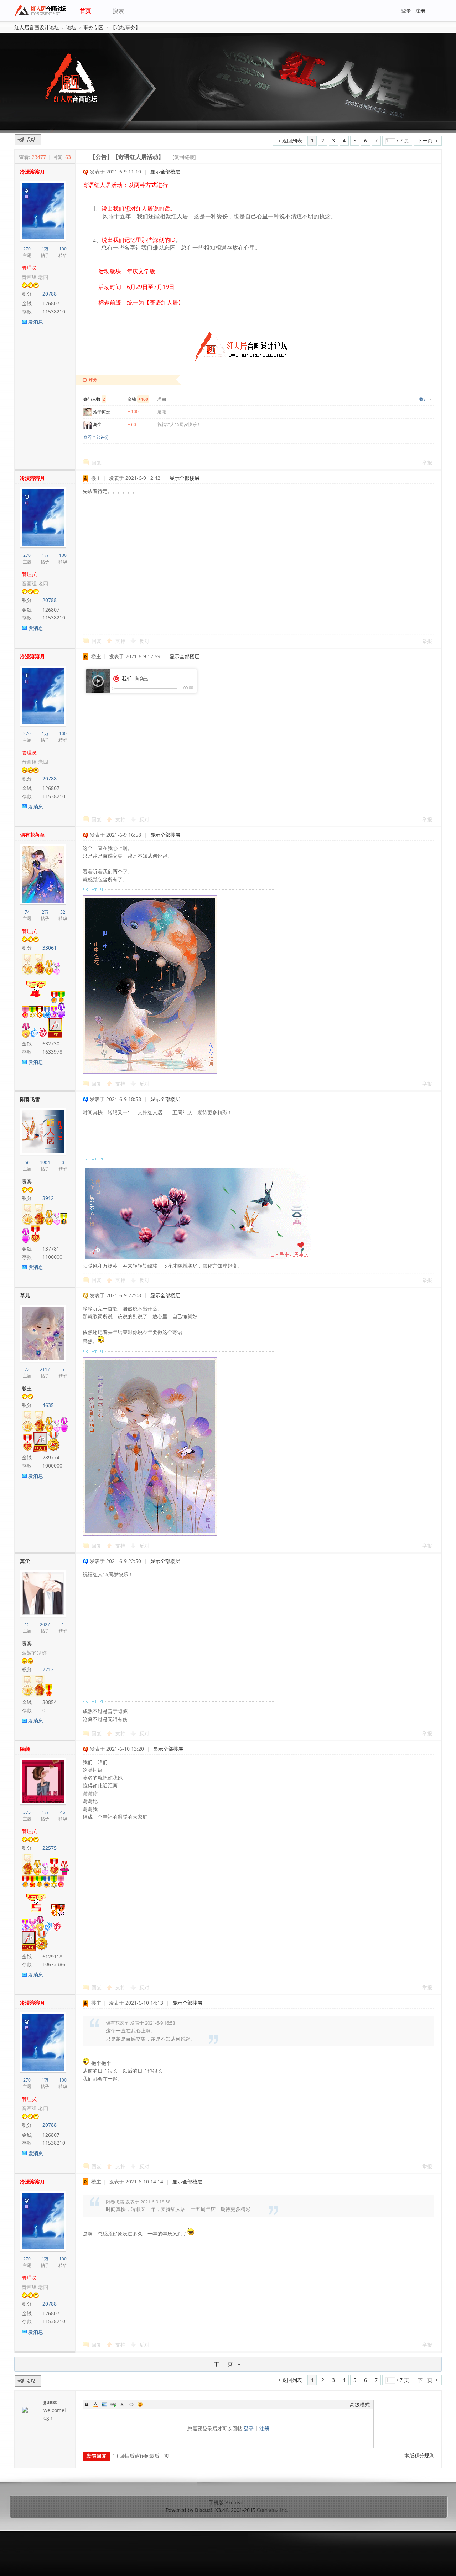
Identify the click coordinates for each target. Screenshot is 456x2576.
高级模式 (360, 2404)
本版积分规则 (419, 2455)
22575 (50, 1848)
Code (131, 2404)
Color (95, 2404)
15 (27, 1624)
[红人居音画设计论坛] (42, 16)
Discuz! (203, 2510)
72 (27, 1369)
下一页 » (228, 2364)
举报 (427, 463)
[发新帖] (28, 140)
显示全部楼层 (165, 172)
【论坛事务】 (125, 27)
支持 (121, 641)
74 (27, 912)
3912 (48, 1198)
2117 (45, 1369)
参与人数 (94, 399)
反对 (144, 641)
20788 (50, 294)
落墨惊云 (102, 412)
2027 (45, 1624)
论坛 (71, 27)
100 (63, 249)
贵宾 (27, 1181)
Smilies (140, 2404)
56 (27, 1162)
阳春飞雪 (30, 1099)
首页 (85, 11)
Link (113, 2404)
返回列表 (292, 141)
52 (63, 912)
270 (27, 249)
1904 (45, 1162)
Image (104, 2404)
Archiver (235, 2502)
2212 (48, 1669)
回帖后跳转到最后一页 (144, 2456)
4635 (48, 1405)
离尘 (97, 424)
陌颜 (25, 1749)
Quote (122, 2404)
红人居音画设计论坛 (37, 27)
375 (27, 1812)
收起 (424, 399)
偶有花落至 (32, 835)
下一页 (425, 141)
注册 (420, 11)
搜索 (118, 11)
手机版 (216, 2502)
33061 (50, 948)
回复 (97, 463)
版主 (27, 1388)
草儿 (25, 1295)
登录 (406, 11)
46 (63, 1812)
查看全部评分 (96, 437)
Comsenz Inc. (273, 2510)
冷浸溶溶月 (32, 172)
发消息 (36, 322)
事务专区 (93, 27)
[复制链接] (184, 157)
